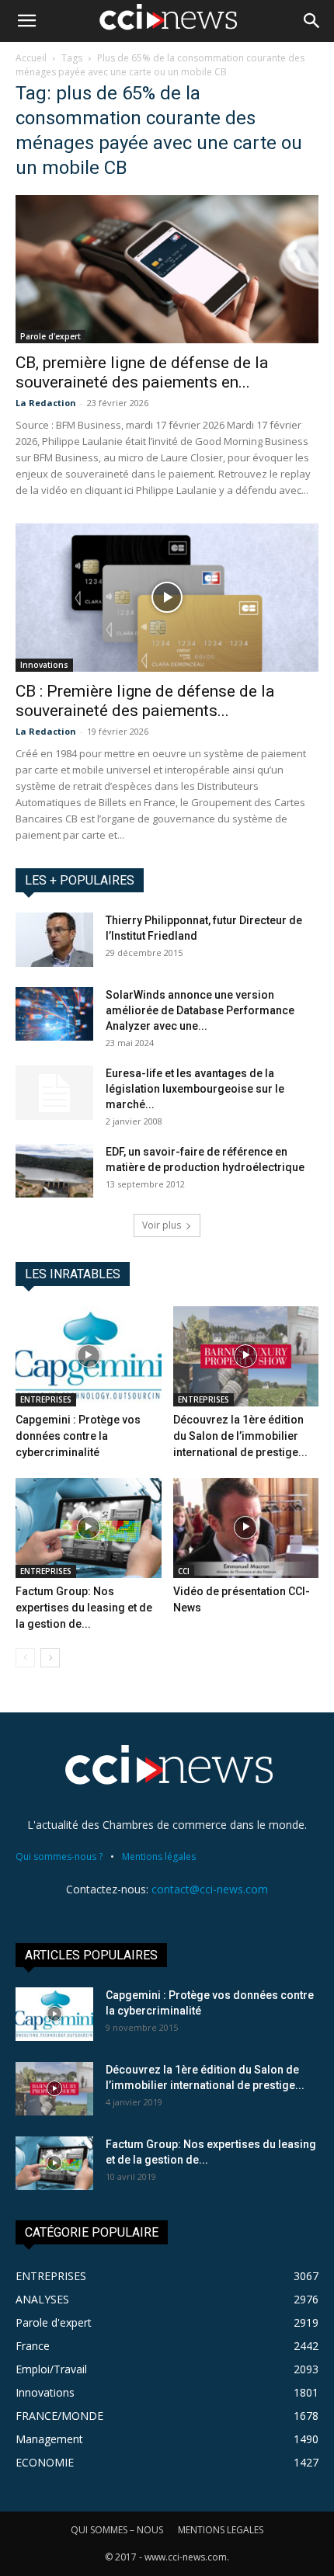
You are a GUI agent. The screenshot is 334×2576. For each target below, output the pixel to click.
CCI (184, 1571)
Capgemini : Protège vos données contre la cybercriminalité (78, 1436)
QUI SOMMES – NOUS (117, 2530)
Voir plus (162, 1225)
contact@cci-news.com (210, 1889)
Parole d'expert (50, 336)
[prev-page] (25, 1658)
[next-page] (50, 1658)
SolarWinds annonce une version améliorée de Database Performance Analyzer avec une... (200, 1010)
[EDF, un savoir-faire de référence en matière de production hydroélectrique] (54, 1171)
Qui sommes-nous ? (59, 1856)
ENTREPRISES (46, 1399)
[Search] (312, 21)
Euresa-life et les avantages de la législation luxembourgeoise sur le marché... (195, 1089)
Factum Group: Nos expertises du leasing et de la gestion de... (84, 1608)
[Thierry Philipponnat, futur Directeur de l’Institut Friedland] (54, 940)
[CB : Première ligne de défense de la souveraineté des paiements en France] (167, 598)
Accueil (31, 58)
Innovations (44, 665)
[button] (26, 21)
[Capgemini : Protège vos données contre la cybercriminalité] (89, 1356)
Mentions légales (159, 1856)
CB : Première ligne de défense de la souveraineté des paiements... (145, 701)
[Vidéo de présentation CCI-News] (246, 1528)
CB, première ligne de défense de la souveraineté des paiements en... (142, 372)
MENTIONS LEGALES (221, 2530)
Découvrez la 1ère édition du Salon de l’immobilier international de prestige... (240, 1436)
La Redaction (46, 403)
